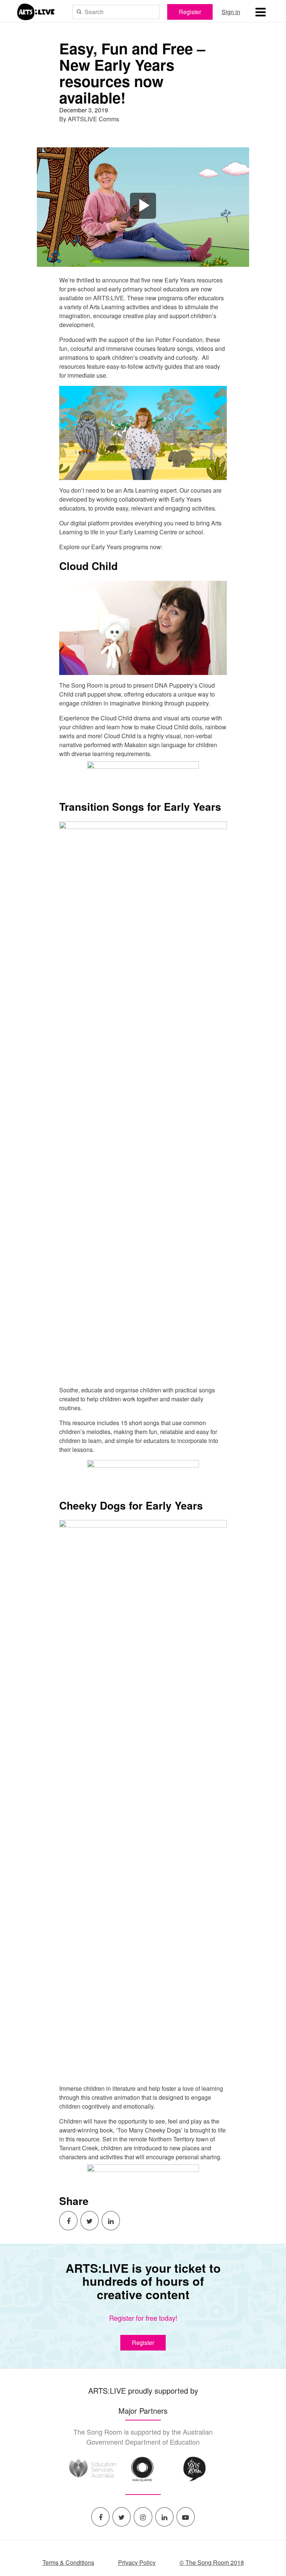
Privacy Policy (137, 2562)
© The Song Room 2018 (212, 2562)
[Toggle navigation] (260, 12)
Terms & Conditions (68, 2562)
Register (190, 12)
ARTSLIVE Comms (93, 119)
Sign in (231, 12)
